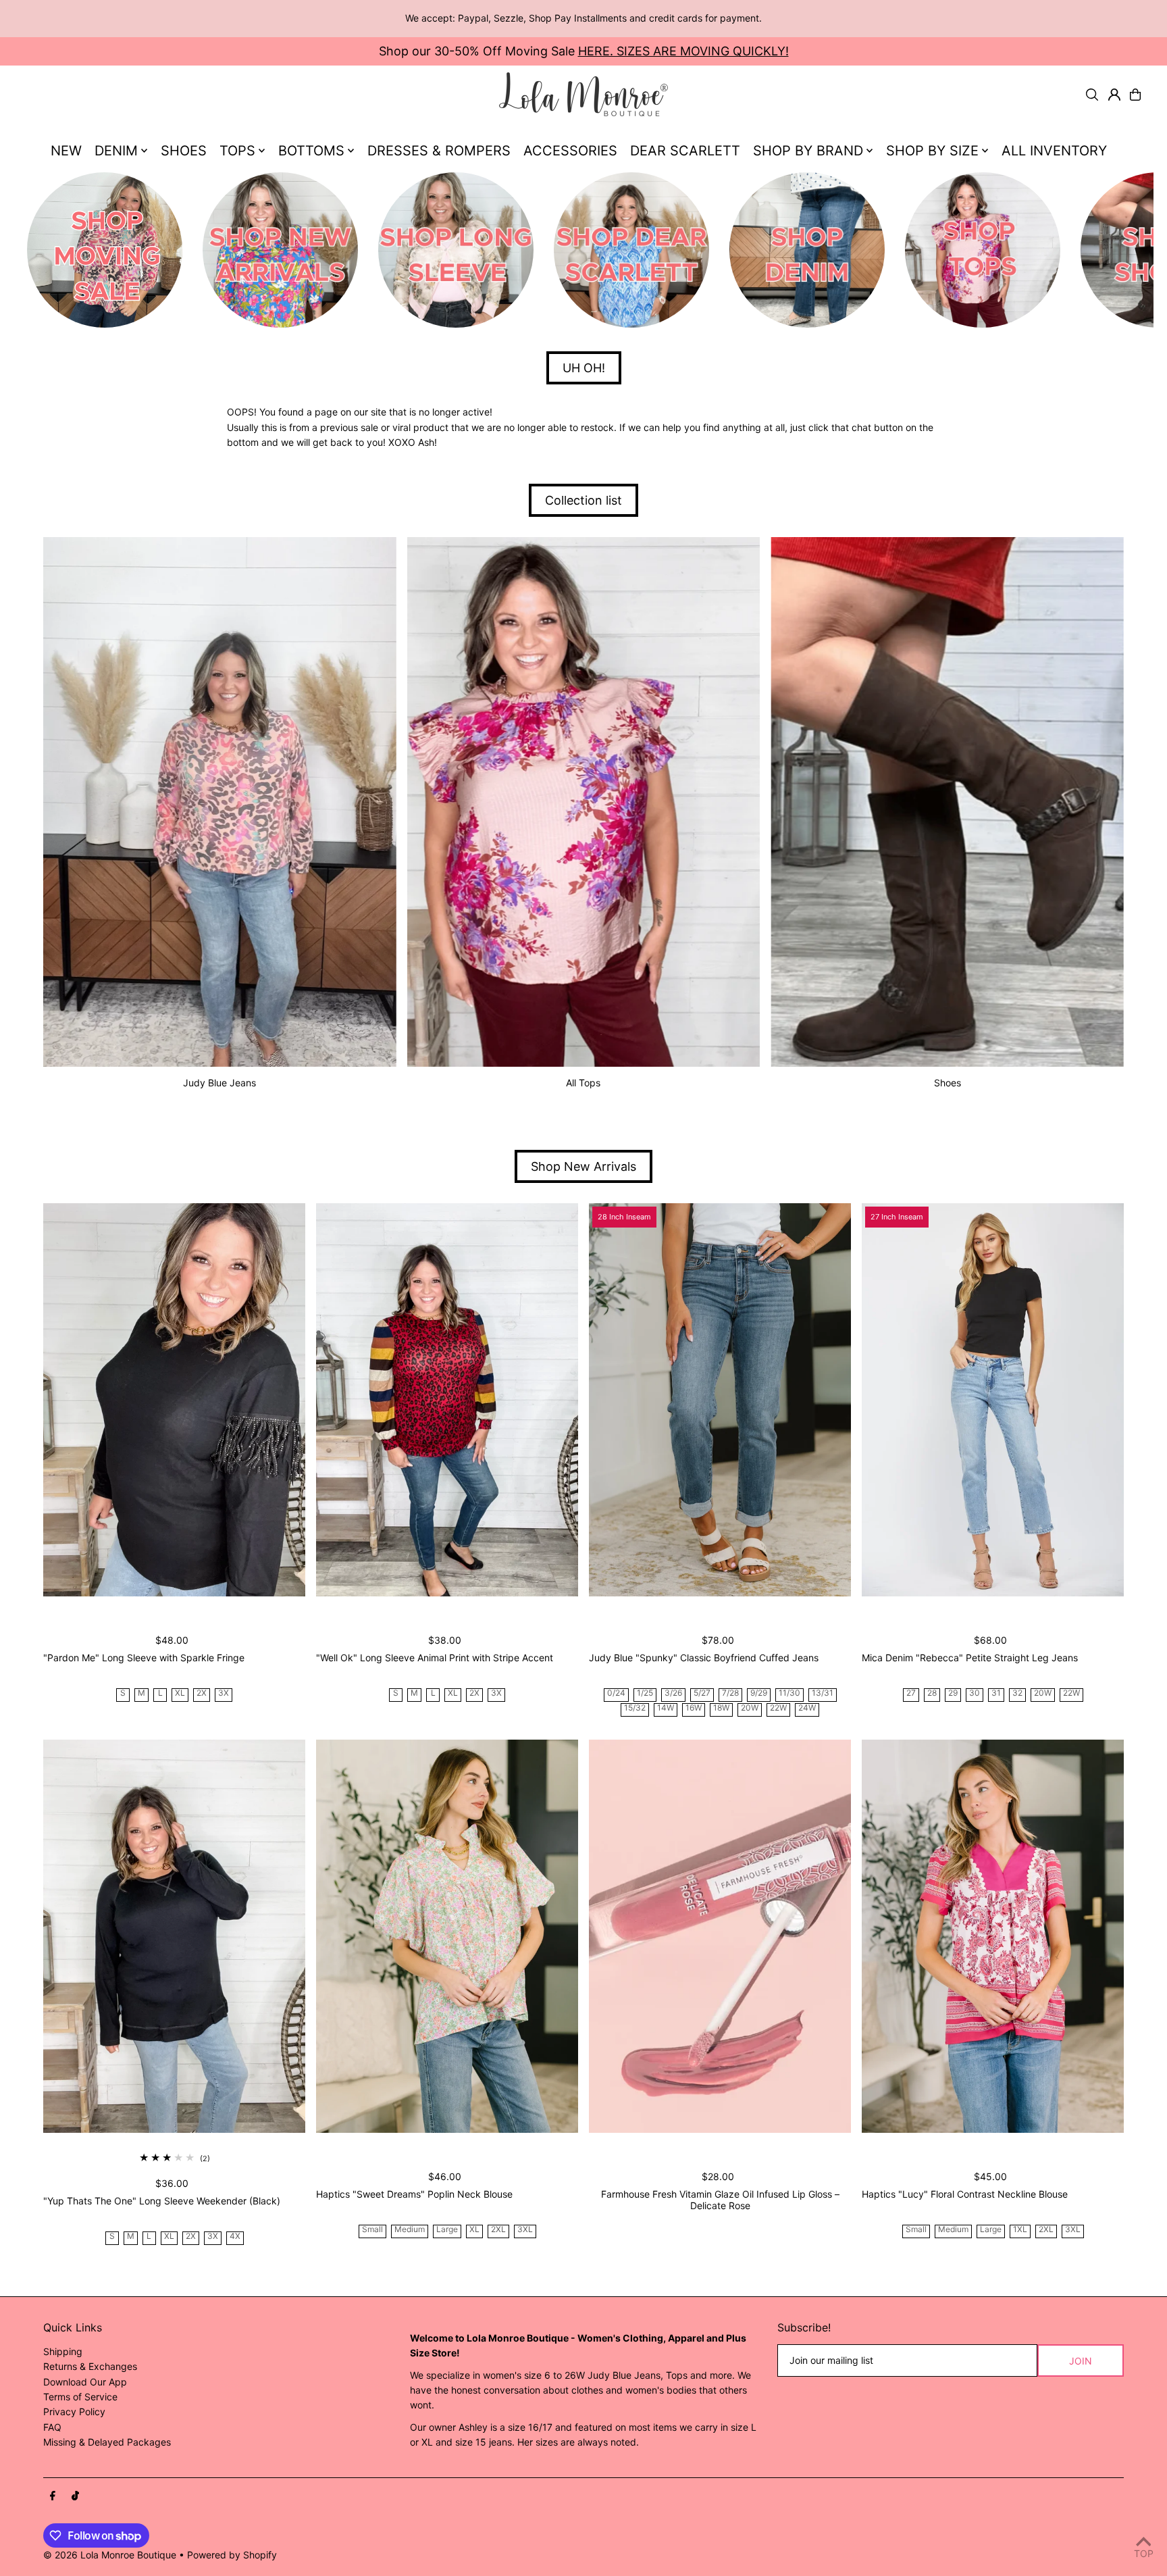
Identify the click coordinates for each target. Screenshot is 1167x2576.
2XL (498, 2230)
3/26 (673, 1693)
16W (694, 1708)
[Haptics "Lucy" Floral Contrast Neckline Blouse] (993, 1936)
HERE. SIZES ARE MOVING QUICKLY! (683, 51)
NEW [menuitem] (66, 151)
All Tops (583, 1083)
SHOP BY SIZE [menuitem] (932, 151)
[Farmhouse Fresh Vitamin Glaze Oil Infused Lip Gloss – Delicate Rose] (720, 1936)
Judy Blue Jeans (219, 1083)
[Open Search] (1092, 95)
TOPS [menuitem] (237, 151)
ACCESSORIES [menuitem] (570, 151)
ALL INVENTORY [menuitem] (1054, 151)
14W (666, 1708)
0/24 (616, 1693)
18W (721, 1708)
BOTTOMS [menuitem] (311, 151)
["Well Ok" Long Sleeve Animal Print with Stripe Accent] (447, 1400)
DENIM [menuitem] (116, 151)
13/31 (823, 1693)
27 (911, 1693)
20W (750, 1708)
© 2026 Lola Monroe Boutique (110, 2555)
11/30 (789, 1693)
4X (235, 2237)
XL (180, 1693)
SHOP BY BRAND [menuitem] (808, 151)
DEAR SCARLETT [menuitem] (685, 151)
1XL (1020, 2230)
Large (447, 2230)
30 (975, 1693)
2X (202, 1693)
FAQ (52, 2427)
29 (953, 1693)
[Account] (1114, 95)
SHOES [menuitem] (184, 151)
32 (1017, 1693)
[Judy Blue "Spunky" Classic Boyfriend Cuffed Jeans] (720, 1400)
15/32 (635, 1708)
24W (807, 1708)
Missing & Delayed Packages (107, 2442)
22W (778, 1708)
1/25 (645, 1693)
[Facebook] (53, 2496)
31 (996, 1693)
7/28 (730, 1693)
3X (224, 1693)
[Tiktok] (75, 2496)
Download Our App (85, 2382)
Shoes (948, 1083)
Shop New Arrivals (583, 1166)
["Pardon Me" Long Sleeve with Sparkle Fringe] (174, 1400)
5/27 (702, 1693)
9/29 (759, 1693)
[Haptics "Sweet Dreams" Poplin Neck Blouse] (447, 1936)
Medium (410, 2230)
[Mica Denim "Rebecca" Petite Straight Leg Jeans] (993, 1400)
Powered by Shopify (232, 2555)
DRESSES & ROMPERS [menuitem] (439, 151)
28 (932, 1693)
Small (372, 2230)
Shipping (63, 2351)
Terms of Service (80, 2397)
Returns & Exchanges (90, 2366)
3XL (525, 2230)
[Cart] (1135, 95)
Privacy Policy (74, 2411)
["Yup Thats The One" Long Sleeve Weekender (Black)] (174, 1936)
